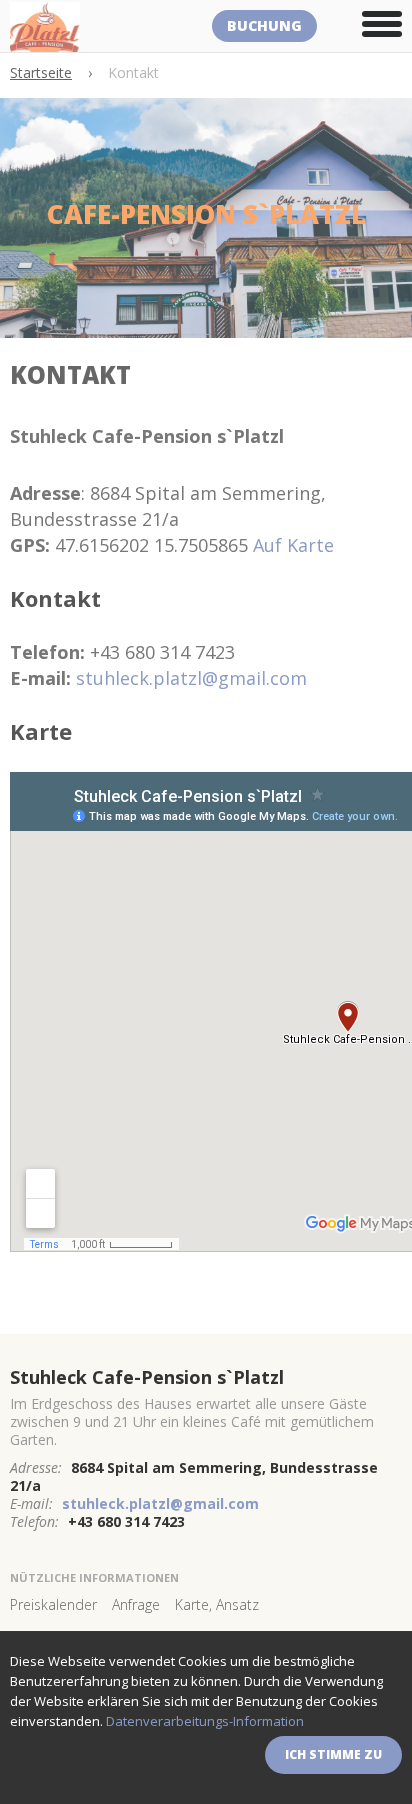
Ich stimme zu (333, 1754)
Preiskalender (53, 1604)
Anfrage (136, 1604)
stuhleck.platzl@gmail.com (191, 678)
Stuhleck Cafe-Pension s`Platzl (147, 1377)
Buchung (264, 25)
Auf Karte (293, 545)
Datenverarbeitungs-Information (205, 1721)
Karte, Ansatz (217, 1604)
